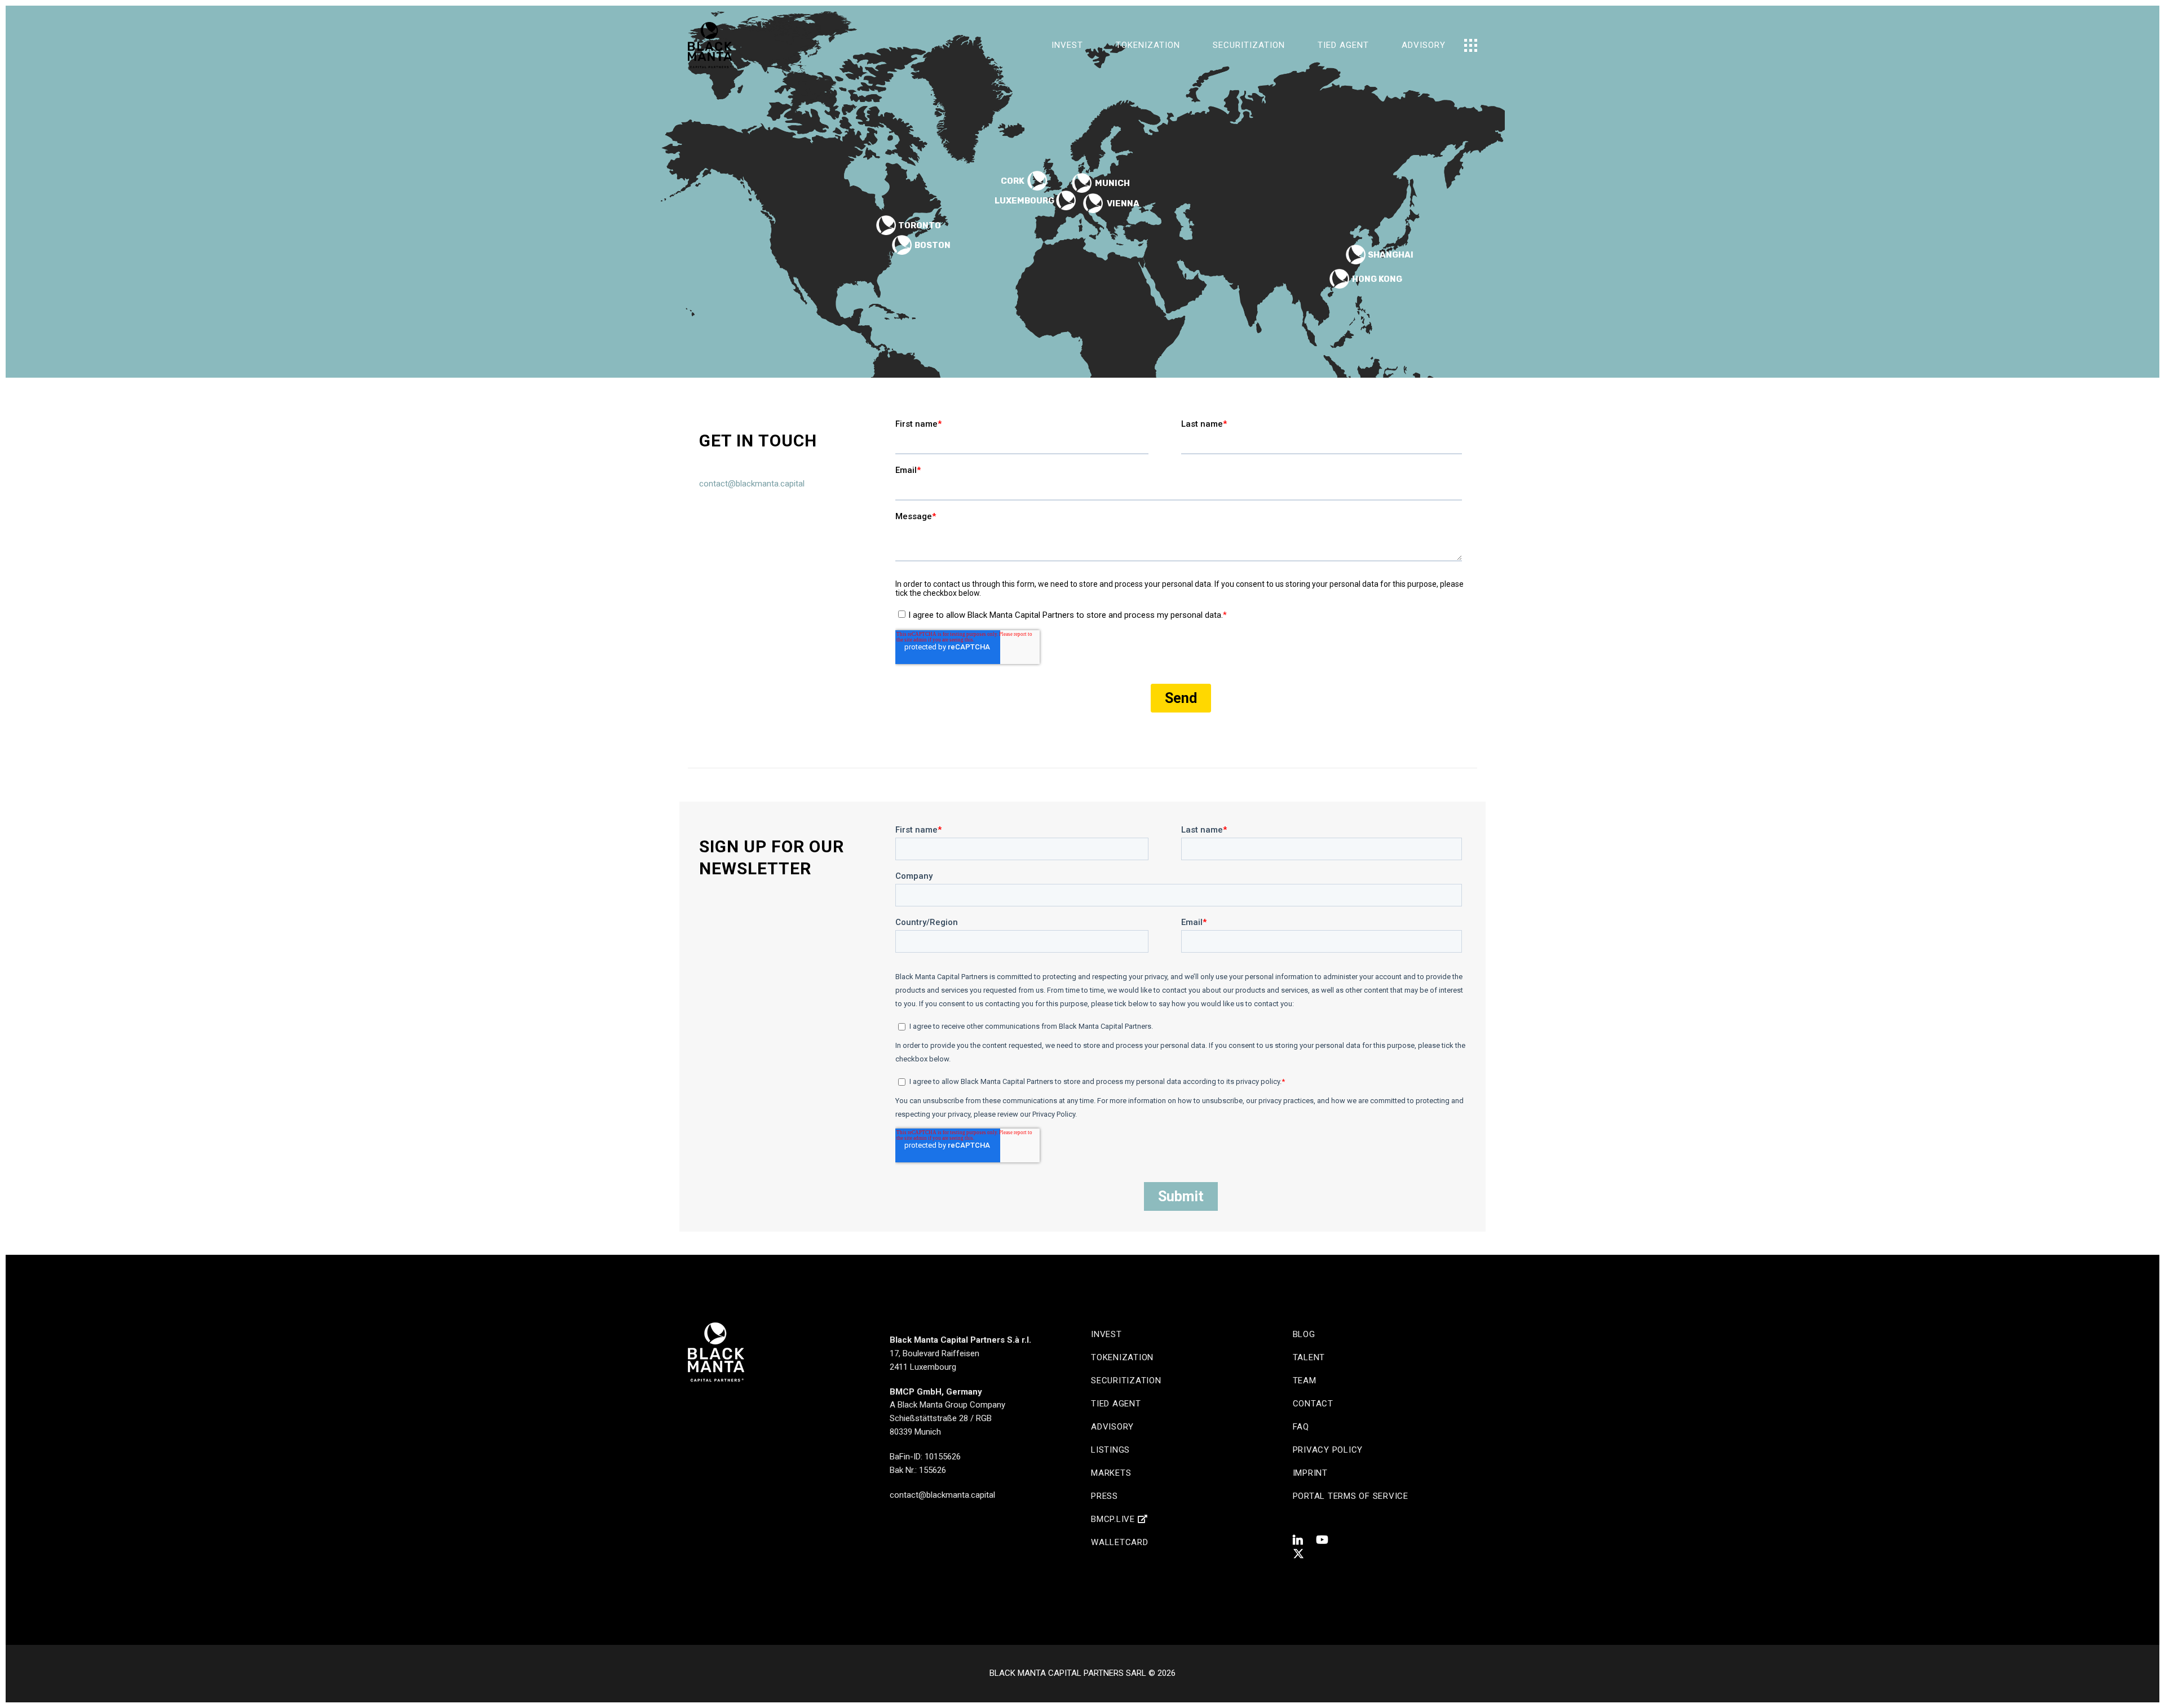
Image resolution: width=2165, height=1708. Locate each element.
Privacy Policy (1328, 1450)
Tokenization (1122, 1357)
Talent (1309, 1357)
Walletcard (1120, 1542)
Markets (1111, 1473)
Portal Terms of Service (1351, 1496)
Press (1104, 1496)
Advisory (1112, 1427)
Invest (1106, 1334)
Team (1305, 1380)
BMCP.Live (1114, 1519)
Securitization (1126, 1380)
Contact (1313, 1404)
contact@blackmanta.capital (752, 484)
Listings (1110, 1450)
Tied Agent (1116, 1404)
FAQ (1301, 1427)
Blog (1304, 1334)
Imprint (1310, 1473)
